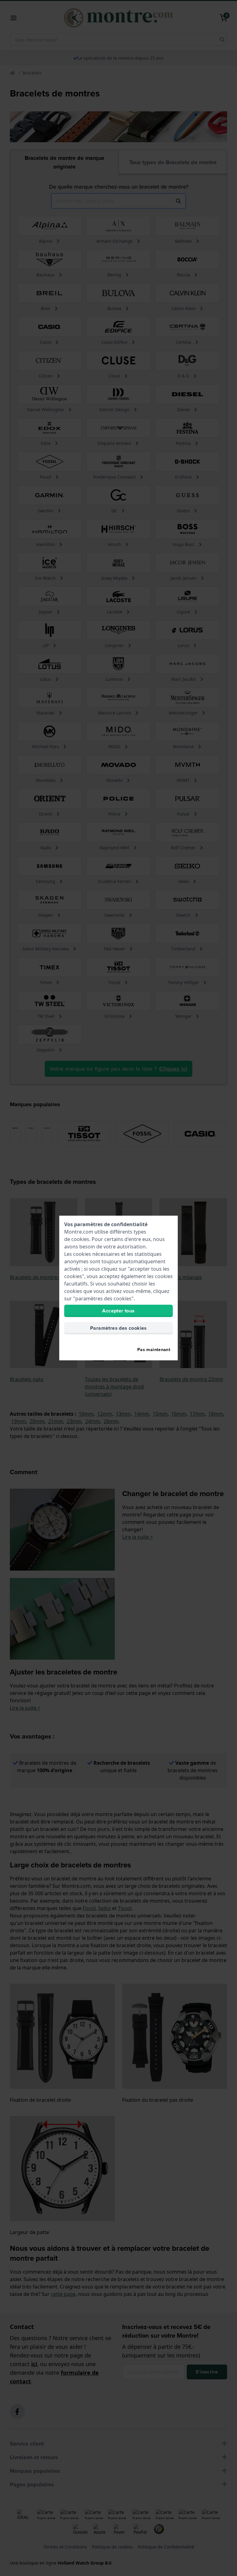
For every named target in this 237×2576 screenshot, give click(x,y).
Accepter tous (118, 1311)
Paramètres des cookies (118, 1328)
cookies (80, 1239)
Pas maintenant (154, 1350)
